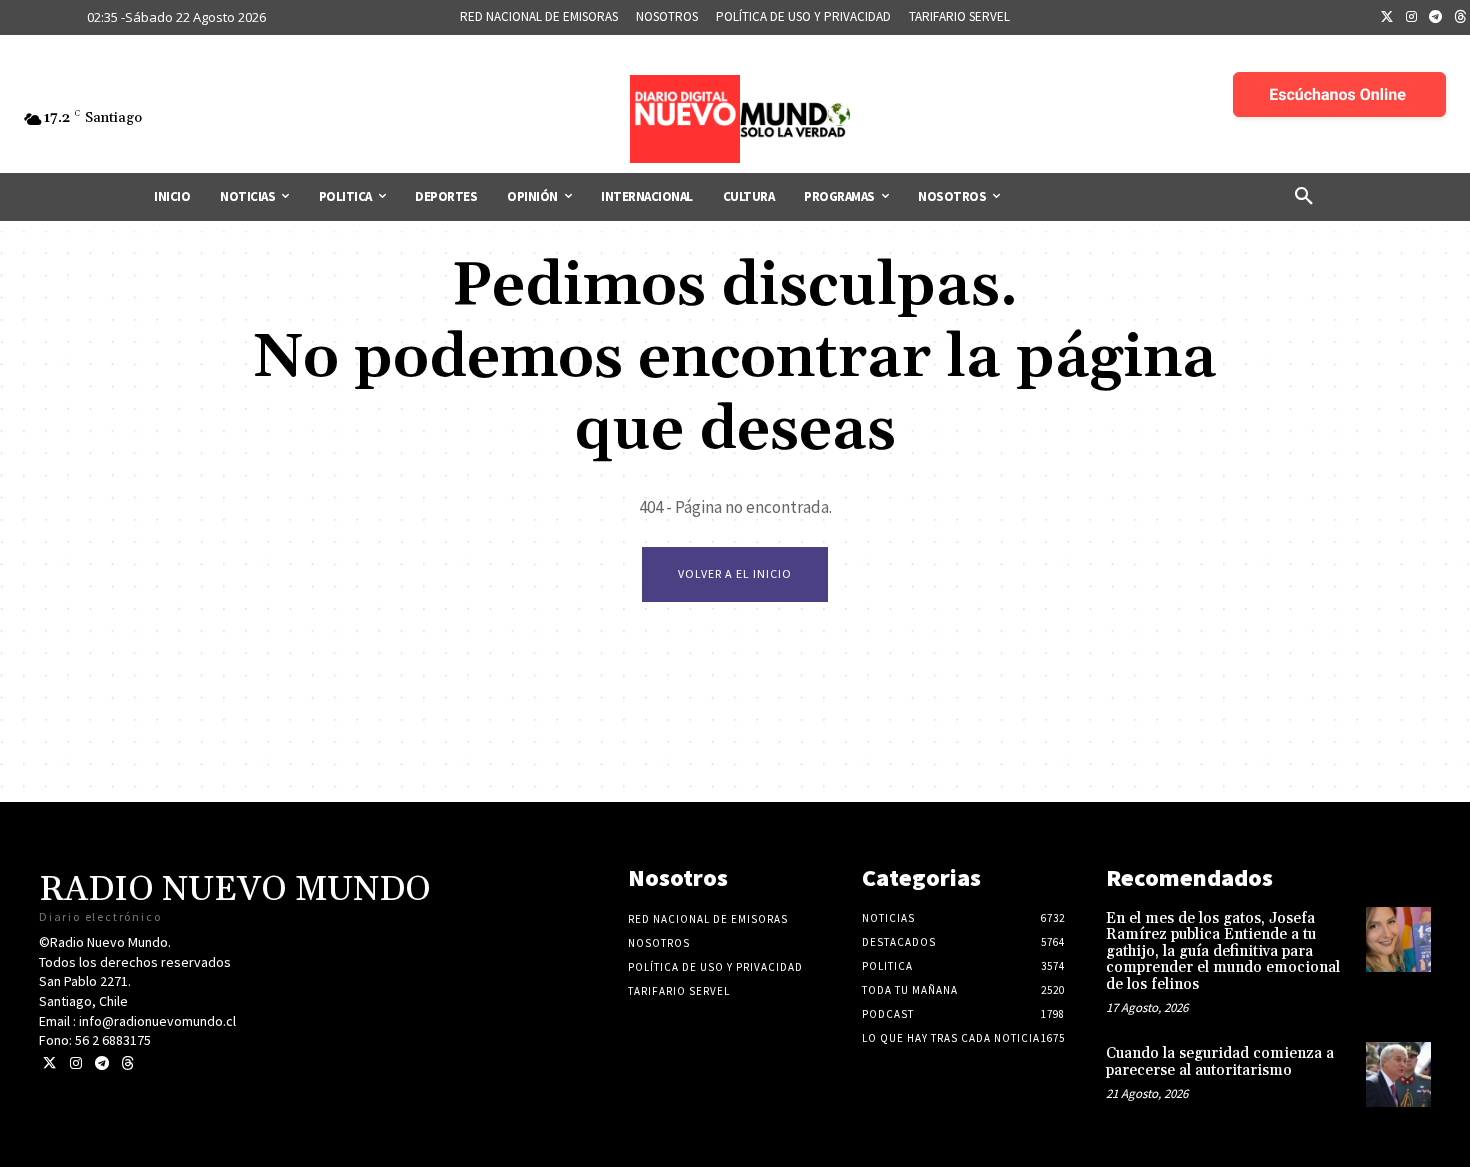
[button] (1304, 197)
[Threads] (127, 1063)
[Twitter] (1387, 18)
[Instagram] (1412, 18)
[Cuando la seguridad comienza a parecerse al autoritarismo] (1398, 1074)
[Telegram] (1436, 18)
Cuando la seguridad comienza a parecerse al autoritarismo (1220, 1062)
